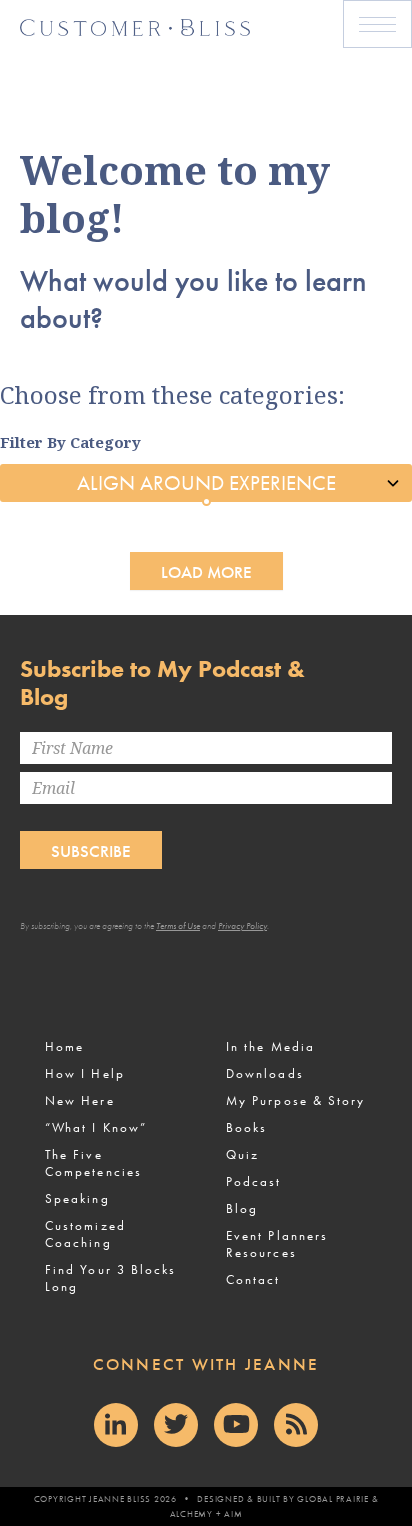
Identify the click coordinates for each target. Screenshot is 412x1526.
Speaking (77, 1198)
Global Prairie (332, 1499)
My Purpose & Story (295, 1100)
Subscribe (91, 851)
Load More (206, 572)
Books (246, 1127)
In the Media (270, 1046)
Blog (242, 1208)
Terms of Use (178, 926)
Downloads (265, 1073)
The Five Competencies (93, 1163)
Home (64, 1046)
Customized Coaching (85, 1234)
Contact (253, 1279)
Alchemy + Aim (206, 1514)
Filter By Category (70, 442)
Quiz (242, 1154)
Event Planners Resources (277, 1244)
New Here (80, 1100)
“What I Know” (96, 1127)
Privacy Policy (242, 926)
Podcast (254, 1181)
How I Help (85, 1073)
